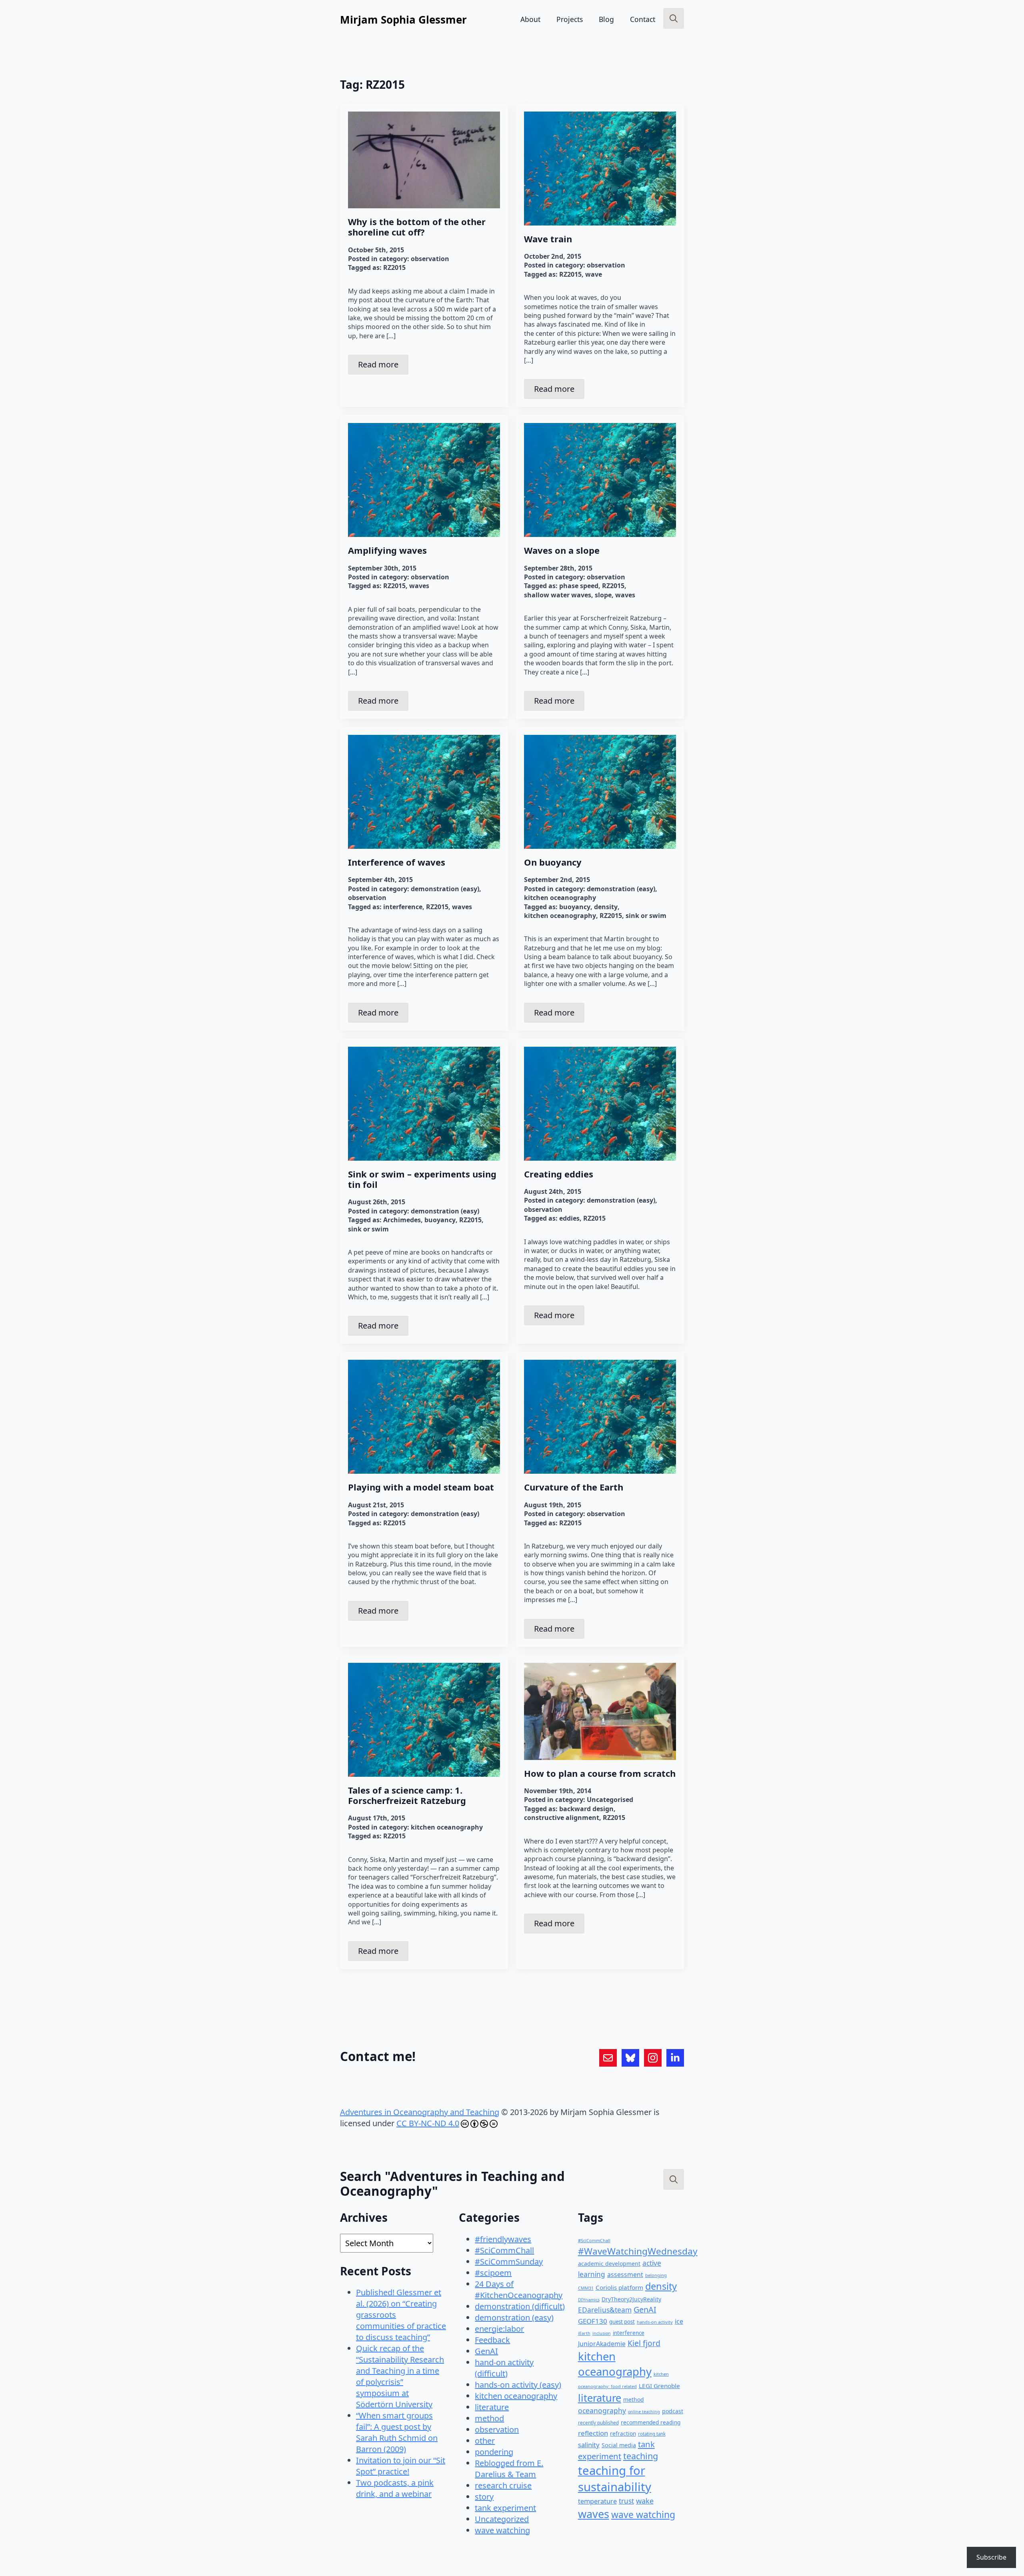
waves (419, 586)
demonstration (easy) (445, 889)
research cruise (503, 2485)
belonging (656, 2275)
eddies (569, 1218)
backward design (586, 1809)
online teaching (644, 2412)
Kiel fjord (644, 2343)
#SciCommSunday (509, 2262)
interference (403, 907)
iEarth (584, 2333)
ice (679, 2321)
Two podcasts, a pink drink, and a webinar (395, 2488)
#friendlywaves (503, 2239)
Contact (643, 19)
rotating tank (652, 2434)
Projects (570, 19)
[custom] (608, 2058)
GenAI (486, 2351)
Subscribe (991, 2557)
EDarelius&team (605, 2310)
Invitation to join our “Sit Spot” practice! (401, 2466)
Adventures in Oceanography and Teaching (420, 2112)
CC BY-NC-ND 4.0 (428, 2123)
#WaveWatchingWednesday (638, 2251)
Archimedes (402, 1220)
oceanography (602, 2410)
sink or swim (646, 916)
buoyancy (575, 907)
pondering (494, 2452)
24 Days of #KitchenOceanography (519, 2290)
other (485, 2441)
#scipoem (493, 2273)
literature (492, 2407)
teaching (641, 2456)
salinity (589, 2445)
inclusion (602, 2333)
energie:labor (499, 2329)
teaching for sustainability (615, 2479)
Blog (606, 19)
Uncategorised (610, 1800)
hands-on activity (655, 2322)
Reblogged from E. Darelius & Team (509, 2469)
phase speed (579, 586)
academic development (609, 2264)
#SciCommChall (504, 2250)
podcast (673, 2411)
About (530, 19)
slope (603, 595)
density (606, 907)
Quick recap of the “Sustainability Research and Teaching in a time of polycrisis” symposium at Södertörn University (400, 2376)
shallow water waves (558, 595)
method (489, 2418)
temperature (597, 2501)
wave (594, 274)
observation (430, 259)
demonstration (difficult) (520, 2306)
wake (645, 2501)
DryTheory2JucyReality (631, 2299)
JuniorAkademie (602, 2344)
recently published (598, 2422)
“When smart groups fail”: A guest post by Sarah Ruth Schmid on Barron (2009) (397, 2432)
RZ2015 (394, 267)
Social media (619, 2445)
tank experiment (505, 2508)
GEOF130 (593, 2321)
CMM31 (586, 2288)
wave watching (502, 2530)
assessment (625, 2275)
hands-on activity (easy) (518, 2385)
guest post (622, 2322)
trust (626, 2501)
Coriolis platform (619, 2287)
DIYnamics (589, 2300)
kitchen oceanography (560, 898)
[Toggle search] (674, 18)
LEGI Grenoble (659, 2386)
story (484, 2497)
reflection (593, 2433)
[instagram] (653, 2058)
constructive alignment (562, 1818)
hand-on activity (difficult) (504, 2368)
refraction (623, 2433)
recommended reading (651, 2422)
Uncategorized (502, 2519)
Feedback (492, 2340)
